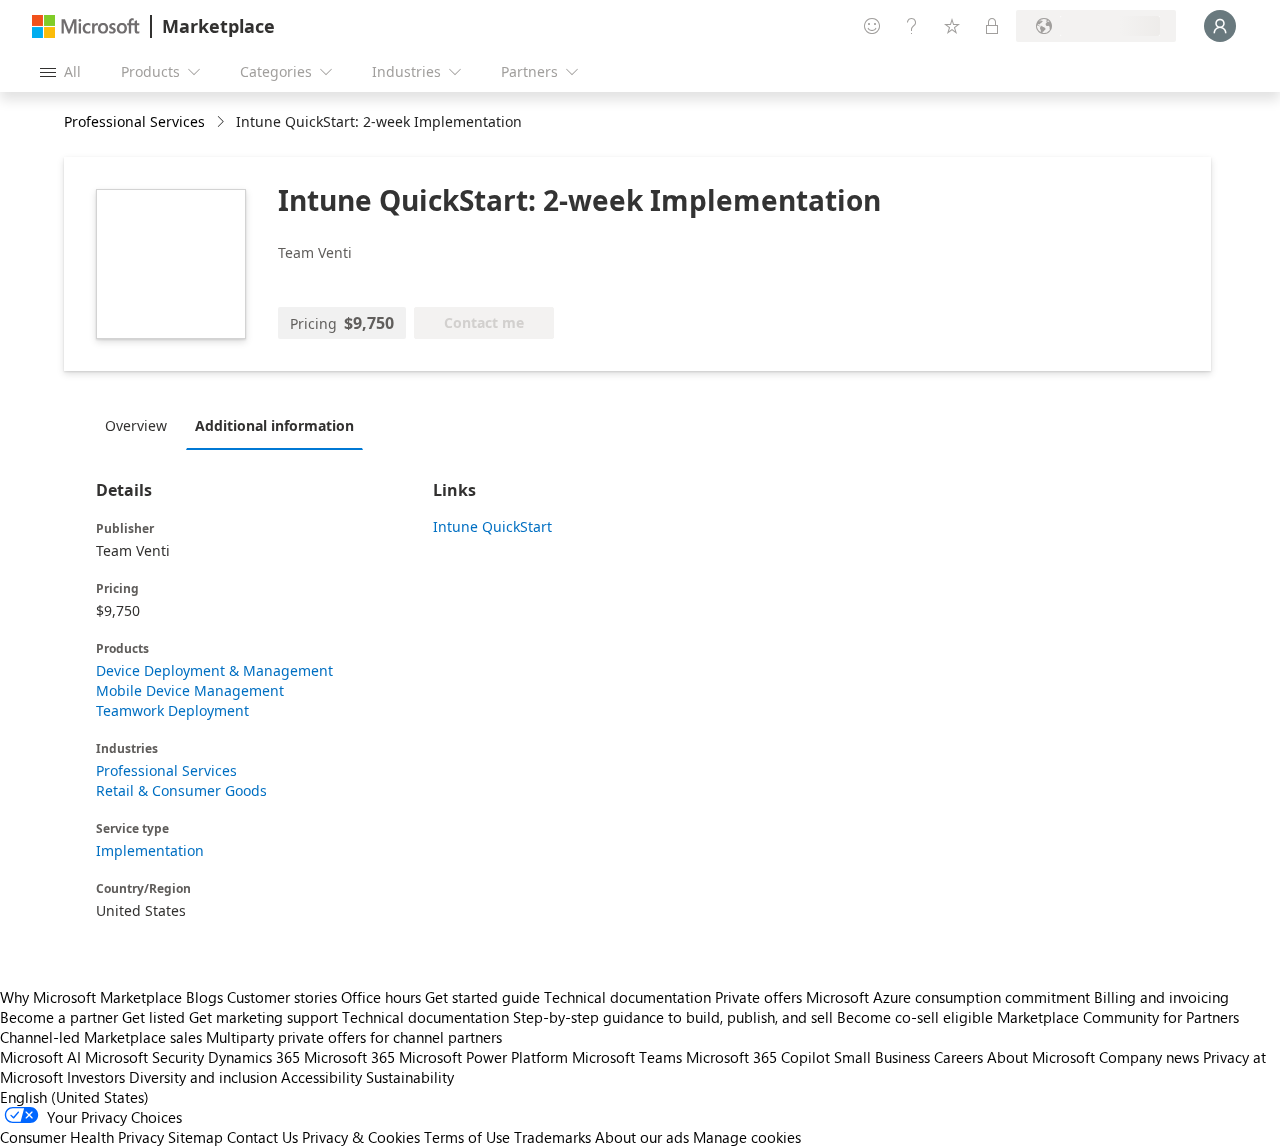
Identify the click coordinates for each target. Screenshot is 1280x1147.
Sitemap (195, 1137)
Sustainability (410, 1077)
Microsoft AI (40, 1057)
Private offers (758, 997)
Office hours (381, 997)
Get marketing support (263, 1017)
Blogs (204, 997)
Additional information (274, 425)
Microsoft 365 (349, 1057)
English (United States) (74, 1097)
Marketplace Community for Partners (1118, 1017)
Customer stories (282, 997)
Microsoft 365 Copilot (758, 1057)
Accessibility (321, 1077)
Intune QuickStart (492, 526)
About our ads (642, 1137)
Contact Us (262, 1137)
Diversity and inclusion (203, 1077)
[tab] (141, 425)
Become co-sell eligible (915, 1017)
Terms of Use (467, 1137)
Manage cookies (747, 1137)
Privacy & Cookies (361, 1137)
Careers (958, 1057)
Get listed (153, 1017)
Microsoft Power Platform (483, 1057)
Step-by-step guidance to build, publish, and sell (673, 1017)
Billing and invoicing (1161, 997)
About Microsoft (1041, 1057)
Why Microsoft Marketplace (91, 997)
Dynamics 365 (254, 1057)
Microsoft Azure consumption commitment (950, 997)
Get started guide (482, 997)
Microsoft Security (144, 1057)
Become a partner (59, 1017)
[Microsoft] (86, 26)
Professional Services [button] (134, 121)
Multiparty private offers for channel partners (354, 1037)
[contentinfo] (222, 122)
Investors (96, 1077)
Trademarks (552, 1137)
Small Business (882, 1057)
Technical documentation (627, 997)
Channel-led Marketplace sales (101, 1037)
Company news (1149, 1057)
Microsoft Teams (627, 1057)
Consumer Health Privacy (82, 1137)
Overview (136, 425)
